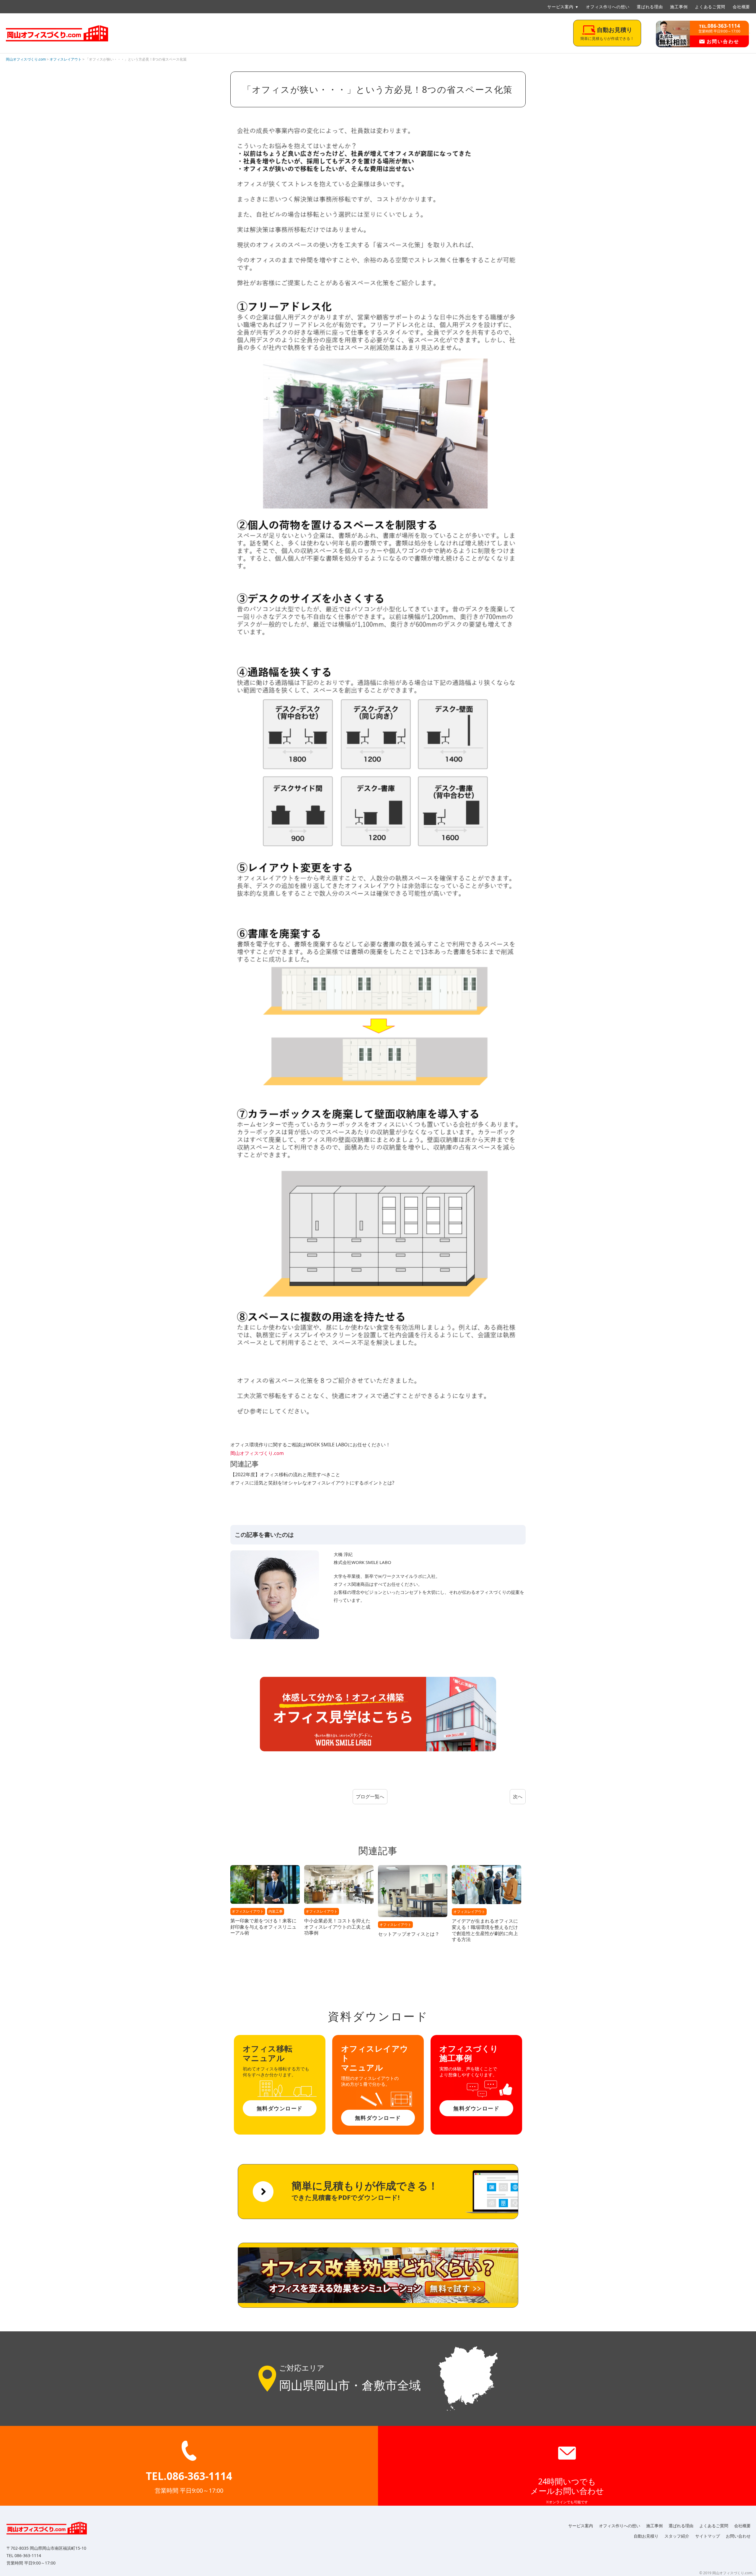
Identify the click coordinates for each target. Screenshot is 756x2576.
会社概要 (741, 7)
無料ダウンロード (280, 2108)
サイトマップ (708, 2536)
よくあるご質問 (710, 7)
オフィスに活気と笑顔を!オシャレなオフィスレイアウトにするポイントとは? (312, 1483)
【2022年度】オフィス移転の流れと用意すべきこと (285, 1474)
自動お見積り (646, 2536)
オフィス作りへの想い (608, 7)
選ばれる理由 (650, 7)
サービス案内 (560, 7)
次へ (518, 1797)
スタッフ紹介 (677, 2536)
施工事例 (679, 7)
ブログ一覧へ (370, 1797)
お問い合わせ (722, 41)
